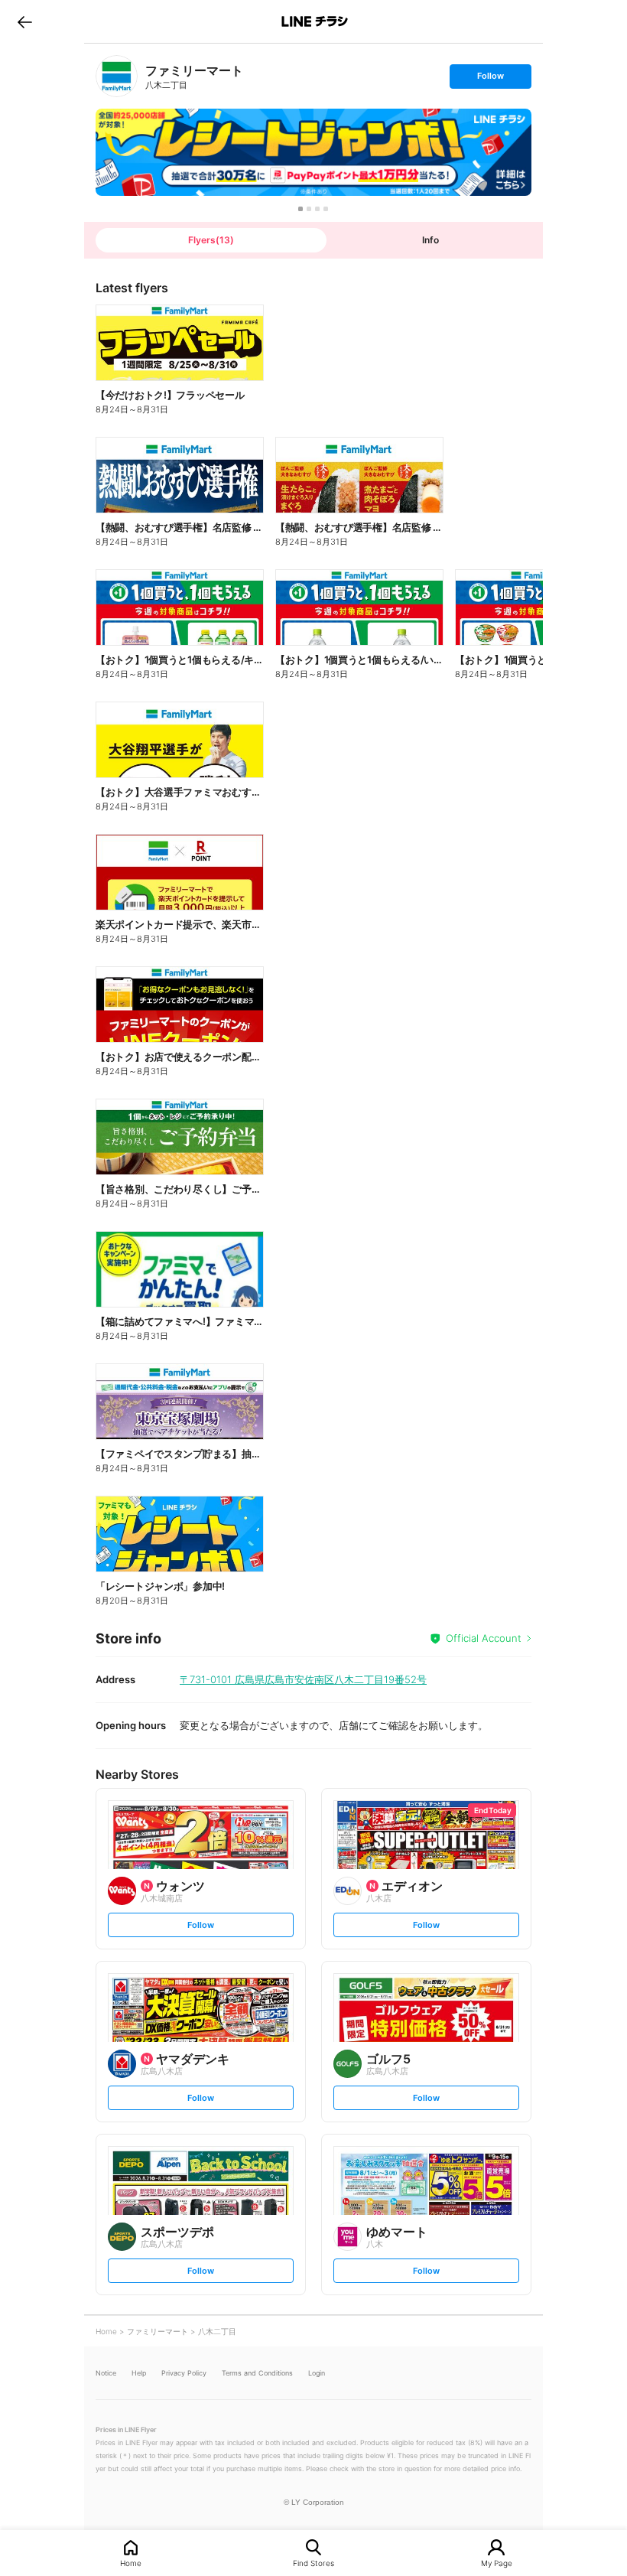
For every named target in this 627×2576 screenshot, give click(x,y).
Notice (106, 2373)
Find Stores (313, 2563)
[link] (117, 76)
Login (317, 2373)
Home (131, 2563)
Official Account (484, 1638)
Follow (490, 79)
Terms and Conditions (257, 2373)
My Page (497, 2563)
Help (139, 2373)
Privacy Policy (184, 2373)
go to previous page (25, 21)
